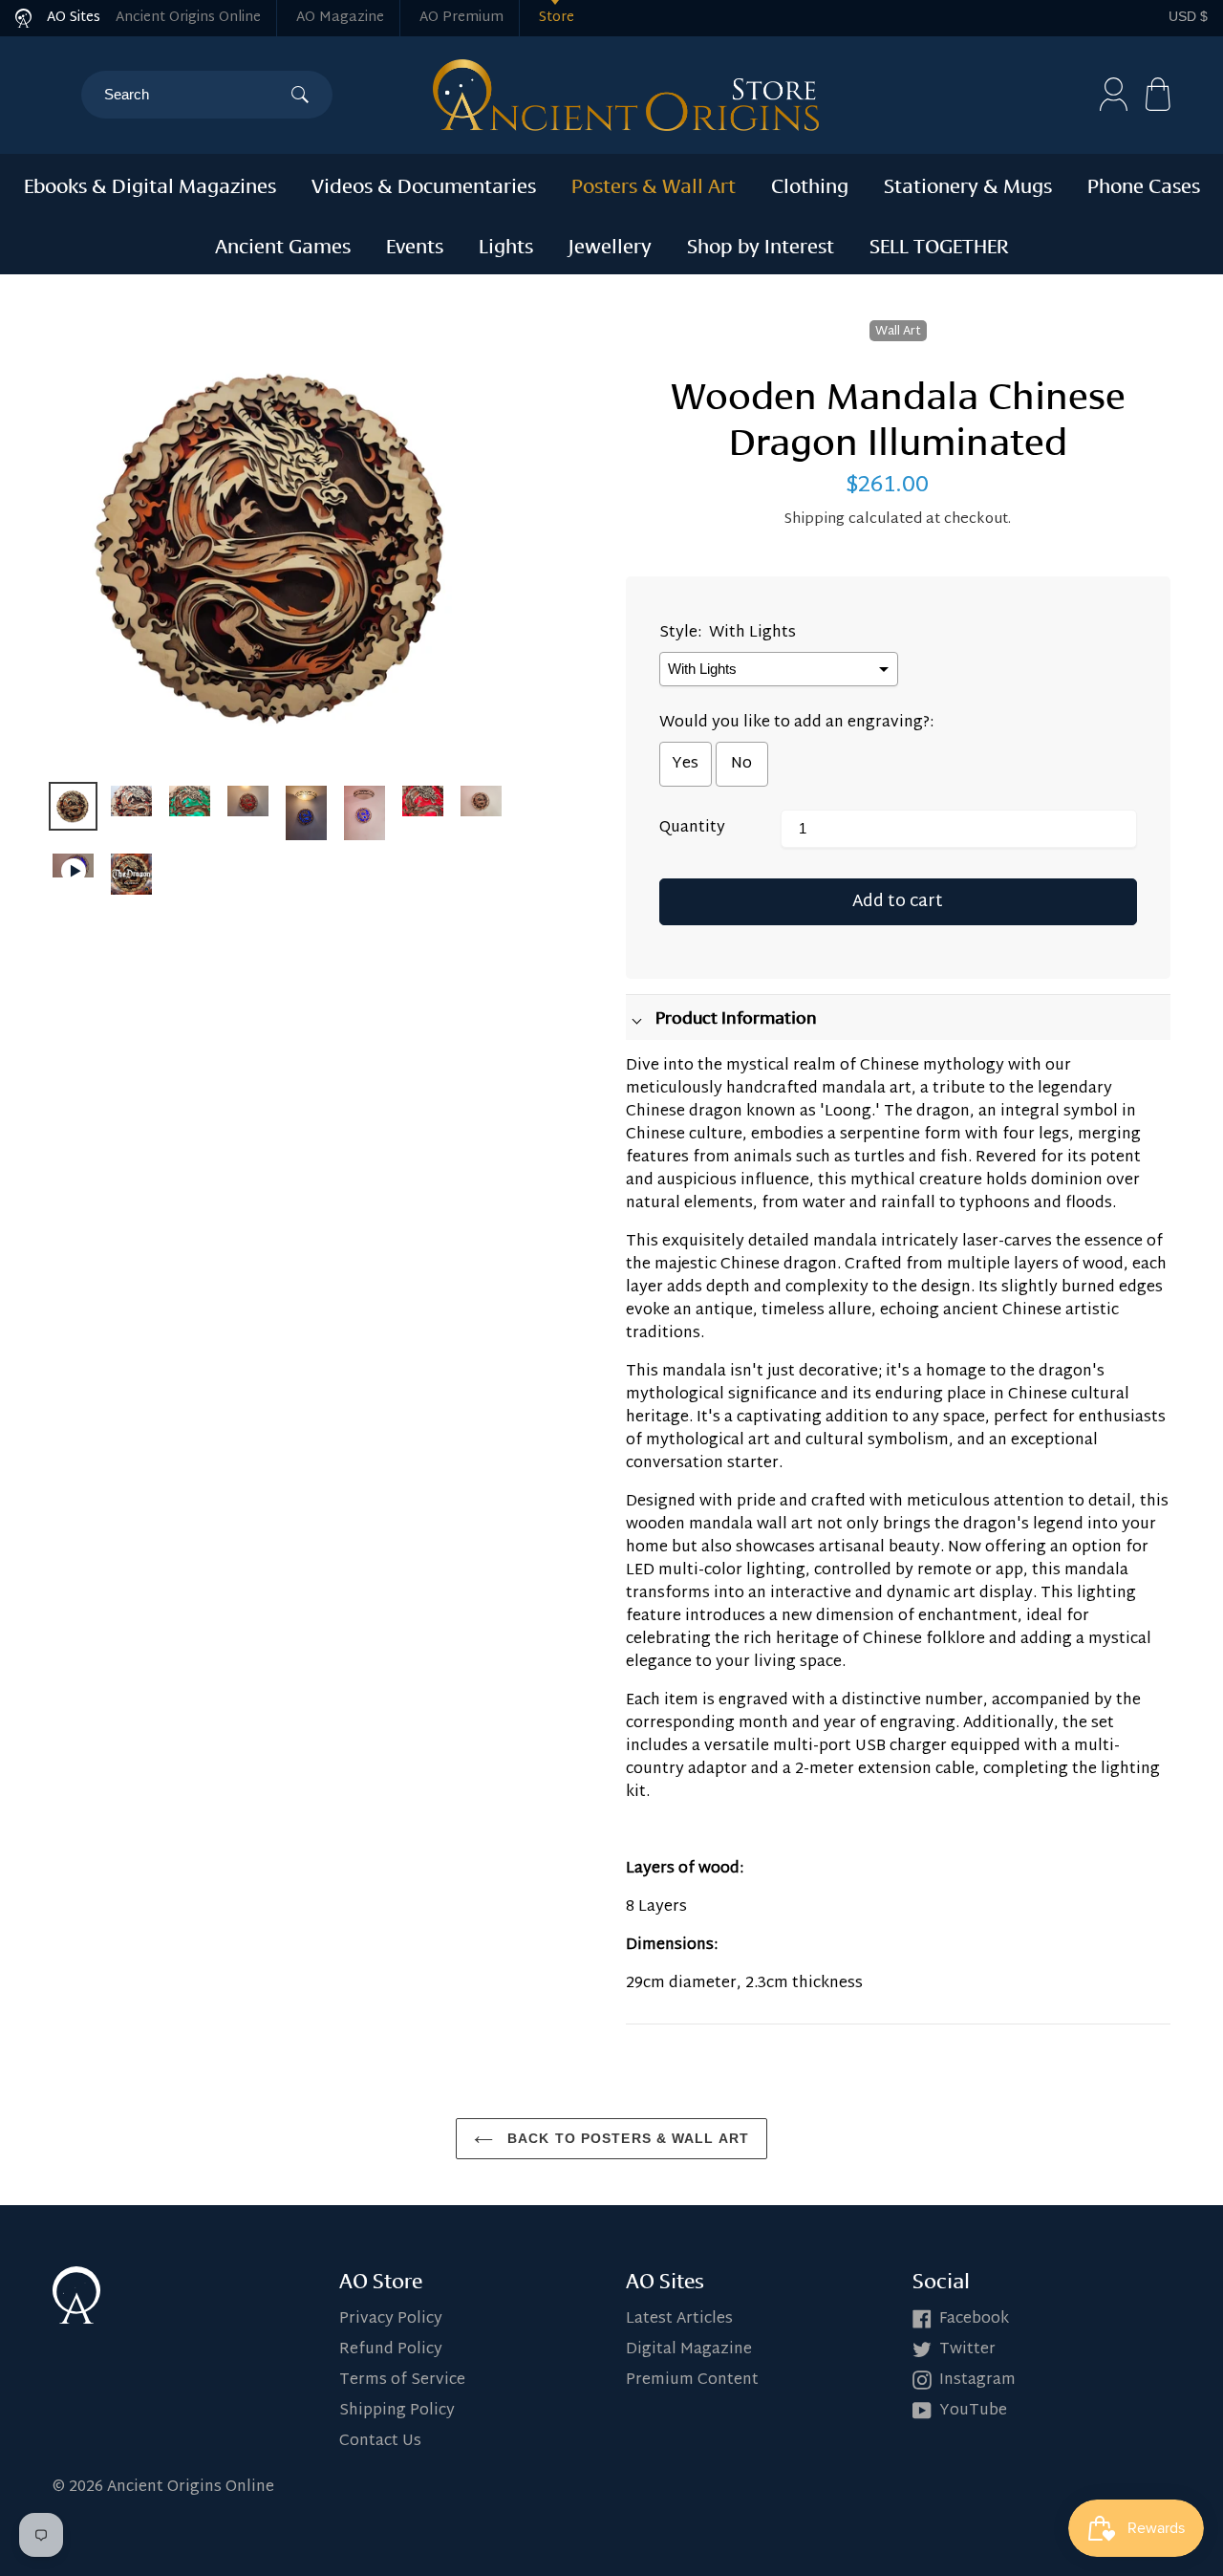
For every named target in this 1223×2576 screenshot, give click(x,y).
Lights (506, 244)
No (741, 764)
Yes (685, 764)
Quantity (692, 829)
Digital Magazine (689, 2350)
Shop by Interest (761, 244)
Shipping (815, 520)
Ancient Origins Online (188, 18)
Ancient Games (283, 244)
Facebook (974, 2319)
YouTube (973, 2411)
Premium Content (692, 2381)
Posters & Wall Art (654, 184)
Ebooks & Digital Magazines (150, 184)
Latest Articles (679, 2319)
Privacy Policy (391, 2319)
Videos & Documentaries (424, 184)
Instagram (977, 2381)
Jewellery (610, 244)
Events (415, 244)
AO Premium (461, 18)
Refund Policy (391, 2350)
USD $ (1188, 16)
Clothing (810, 184)
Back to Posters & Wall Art (626, 2138)
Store (557, 18)
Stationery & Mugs (968, 184)
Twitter (967, 2350)
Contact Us (380, 2442)
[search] (197, 95)
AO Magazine (340, 18)
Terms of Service (402, 2381)
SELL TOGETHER (939, 244)
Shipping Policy (397, 2411)
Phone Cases (1144, 184)
